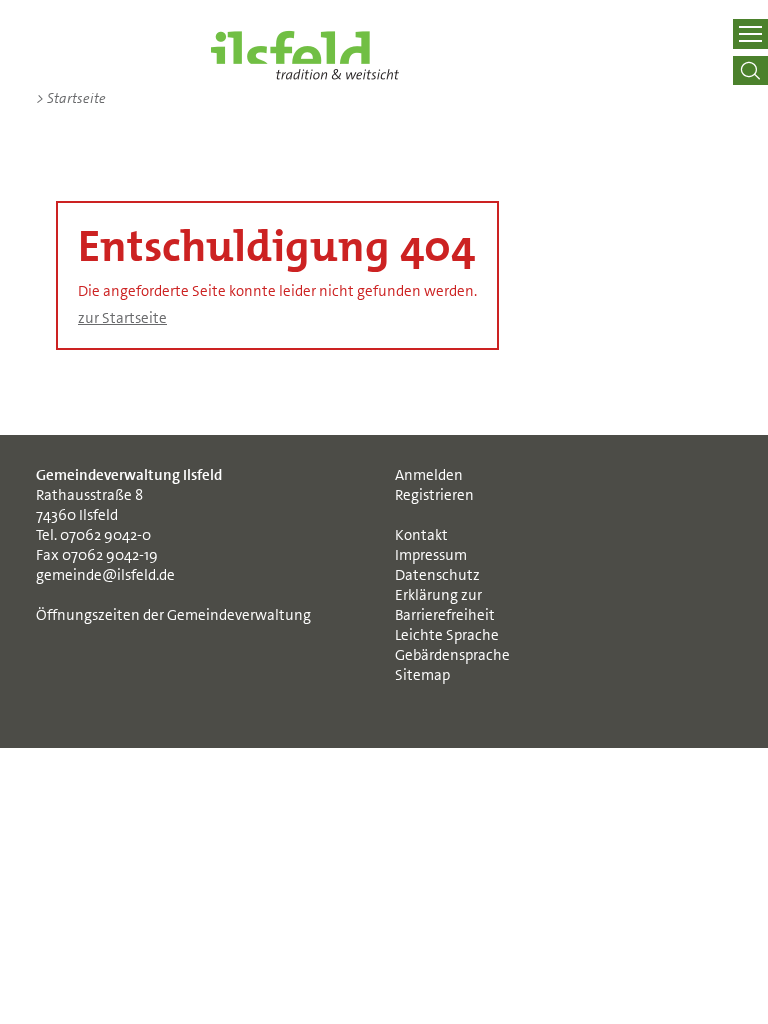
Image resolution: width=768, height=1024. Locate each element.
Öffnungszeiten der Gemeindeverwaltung (173, 615)
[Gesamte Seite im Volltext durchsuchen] (750, 70)
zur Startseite (122, 318)
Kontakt (421, 535)
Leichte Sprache (447, 635)
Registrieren (434, 495)
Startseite (71, 98)
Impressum (431, 555)
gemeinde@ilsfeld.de (105, 575)
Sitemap (422, 675)
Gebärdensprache (452, 655)
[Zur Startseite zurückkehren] (305, 55)
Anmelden (429, 475)
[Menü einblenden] (750, 34)
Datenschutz (437, 575)
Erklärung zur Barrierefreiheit (445, 605)
